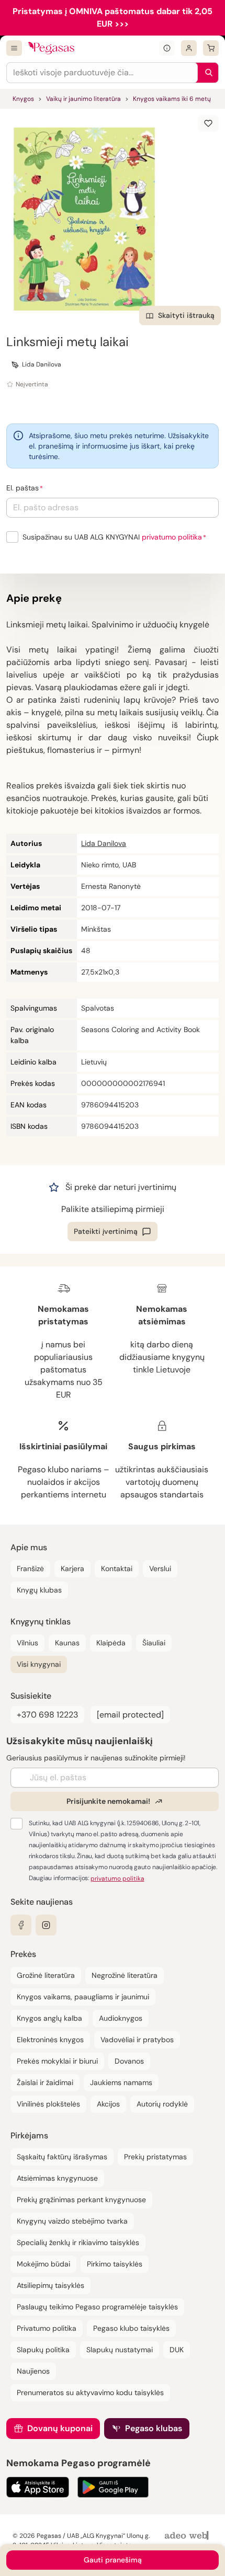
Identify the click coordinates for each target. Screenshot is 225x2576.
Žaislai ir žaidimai (45, 2082)
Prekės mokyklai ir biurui (57, 2061)
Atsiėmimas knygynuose (57, 2178)
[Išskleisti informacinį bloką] (167, 48)
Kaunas (67, 1643)
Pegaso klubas (154, 2428)
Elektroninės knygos (50, 2040)
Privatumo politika (47, 2328)
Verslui (160, 1569)
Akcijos (108, 2104)
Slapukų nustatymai (120, 2350)
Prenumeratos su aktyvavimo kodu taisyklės (90, 2392)
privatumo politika (172, 537)
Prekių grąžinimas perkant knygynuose (81, 2200)
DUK (177, 2350)
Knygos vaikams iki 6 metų (172, 99)
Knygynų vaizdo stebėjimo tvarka (72, 2221)
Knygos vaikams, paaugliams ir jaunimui (83, 1997)
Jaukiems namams (121, 2082)
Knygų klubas (39, 1590)
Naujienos (33, 2371)
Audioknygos (121, 2018)
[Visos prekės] (14, 48)
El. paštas (22, 488)
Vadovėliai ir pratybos (137, 2040)
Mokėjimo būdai (43, 2264)
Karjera (72, 1569)
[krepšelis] (211, 48)
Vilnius (27, 1643)
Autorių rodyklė (162, 2104)
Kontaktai (117, 1569)
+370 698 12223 (47, 1715)
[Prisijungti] (189, 48)
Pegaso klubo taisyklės (131, 2328)
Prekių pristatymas (155, 2157)
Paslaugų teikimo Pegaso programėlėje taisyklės (97, 2307)
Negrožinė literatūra (125, 1975)
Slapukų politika (43, 2350)
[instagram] (46, 1925)
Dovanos (129, 2061)
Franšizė (30, 1569)
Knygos (23, 99)
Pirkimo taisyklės (115, 2264)
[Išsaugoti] (208, 123)
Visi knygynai (39, 1664)
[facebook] (21, 1925)
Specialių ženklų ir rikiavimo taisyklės (78, 2242)
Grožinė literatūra (46, 1975)
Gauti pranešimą (113, 2560)
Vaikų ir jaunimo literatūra (83, 99)
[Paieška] (206, 73)
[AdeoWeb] (188, 2536)
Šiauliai (154, 1643)
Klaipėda (111, 1643)
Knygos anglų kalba (49, 2018)
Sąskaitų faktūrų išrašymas (62, 2157)
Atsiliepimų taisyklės (50, 2285)
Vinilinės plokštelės (48, 2104)
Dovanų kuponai (60, 2428)
